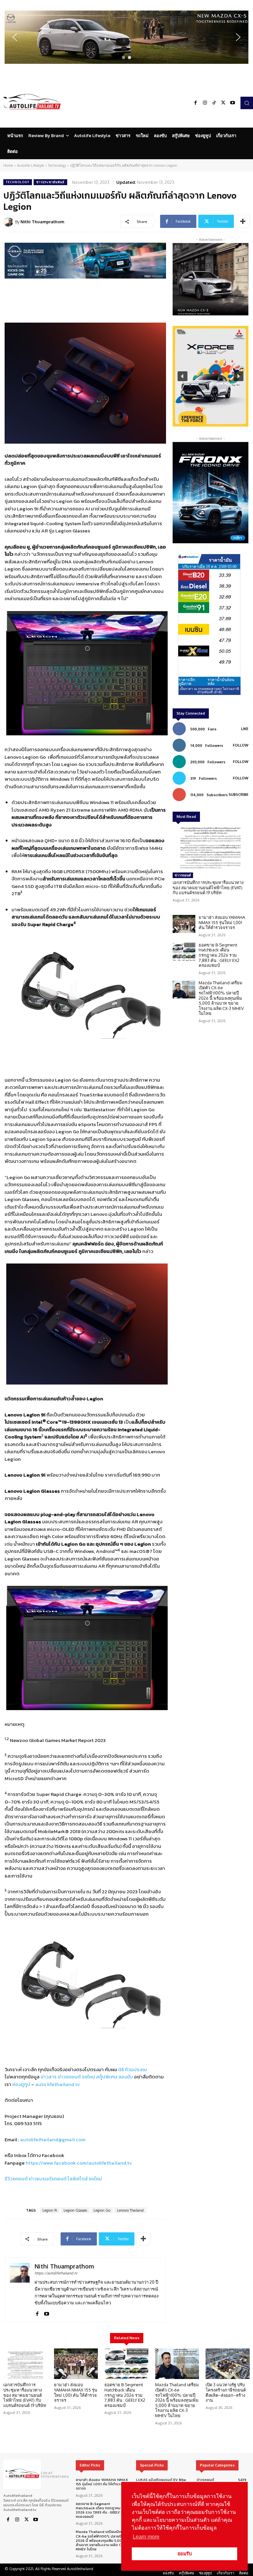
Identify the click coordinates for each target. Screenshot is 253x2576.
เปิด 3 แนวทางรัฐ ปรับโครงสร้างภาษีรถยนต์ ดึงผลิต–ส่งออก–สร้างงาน (226, 2392)
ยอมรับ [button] (185, 2554)
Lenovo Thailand (130, 2210)
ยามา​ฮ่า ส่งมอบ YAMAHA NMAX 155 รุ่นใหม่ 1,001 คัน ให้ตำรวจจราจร (222, 922)
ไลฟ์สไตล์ (78, 2179)
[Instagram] (205, 103)
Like (245, 729)
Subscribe (239, 795)
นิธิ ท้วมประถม (133, 2069)
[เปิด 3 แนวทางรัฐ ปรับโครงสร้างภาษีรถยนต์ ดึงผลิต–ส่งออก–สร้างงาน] (228, 2364)
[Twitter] (223, 103)
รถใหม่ (88, 2077)
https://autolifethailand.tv (56, 2273)
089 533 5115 (28, 2123)
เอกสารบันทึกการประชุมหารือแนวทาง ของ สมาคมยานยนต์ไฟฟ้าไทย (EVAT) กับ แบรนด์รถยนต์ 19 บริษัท (208, 887)
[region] (126, 37)
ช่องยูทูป (21, 2084)
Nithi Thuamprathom (42, 222)
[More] (243, 221)
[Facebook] (196, 103)
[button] (126, 37)
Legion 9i (50, 2210)
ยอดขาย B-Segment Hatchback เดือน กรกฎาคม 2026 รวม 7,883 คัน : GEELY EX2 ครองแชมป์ (219, 955)
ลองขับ (126, 2077)
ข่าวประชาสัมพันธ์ (50, 182)
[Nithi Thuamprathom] (9, 222)
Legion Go (102, 2210)
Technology (57, 165)
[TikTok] (214, 103)
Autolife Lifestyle (30, 165)
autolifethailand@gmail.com (53, 2139)
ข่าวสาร (49, 2077)
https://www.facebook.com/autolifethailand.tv (79, 2163)
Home (8, 165)
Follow (241, 745)
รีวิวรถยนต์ (16, 2179)
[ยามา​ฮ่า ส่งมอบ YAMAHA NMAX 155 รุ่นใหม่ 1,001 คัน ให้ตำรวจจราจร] (184, 924)
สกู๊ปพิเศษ (107, 2077)
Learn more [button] (146, 2537)
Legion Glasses (75, 2210)
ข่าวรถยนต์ (69, 2077)
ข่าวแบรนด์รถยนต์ (48, 2179)
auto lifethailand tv (58, 2084)
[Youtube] (233, 103)
